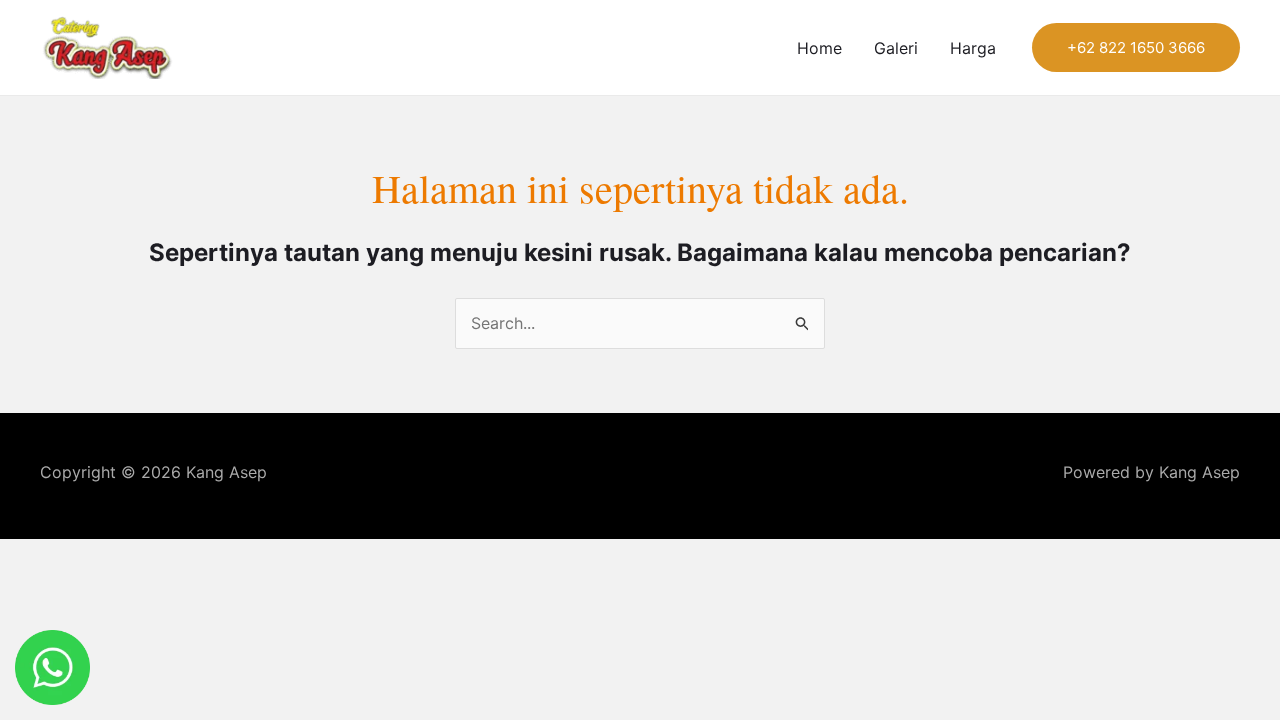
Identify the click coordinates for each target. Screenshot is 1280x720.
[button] (1136, 47)
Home (819, 48)
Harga (973, 48)
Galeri (896, 48)
